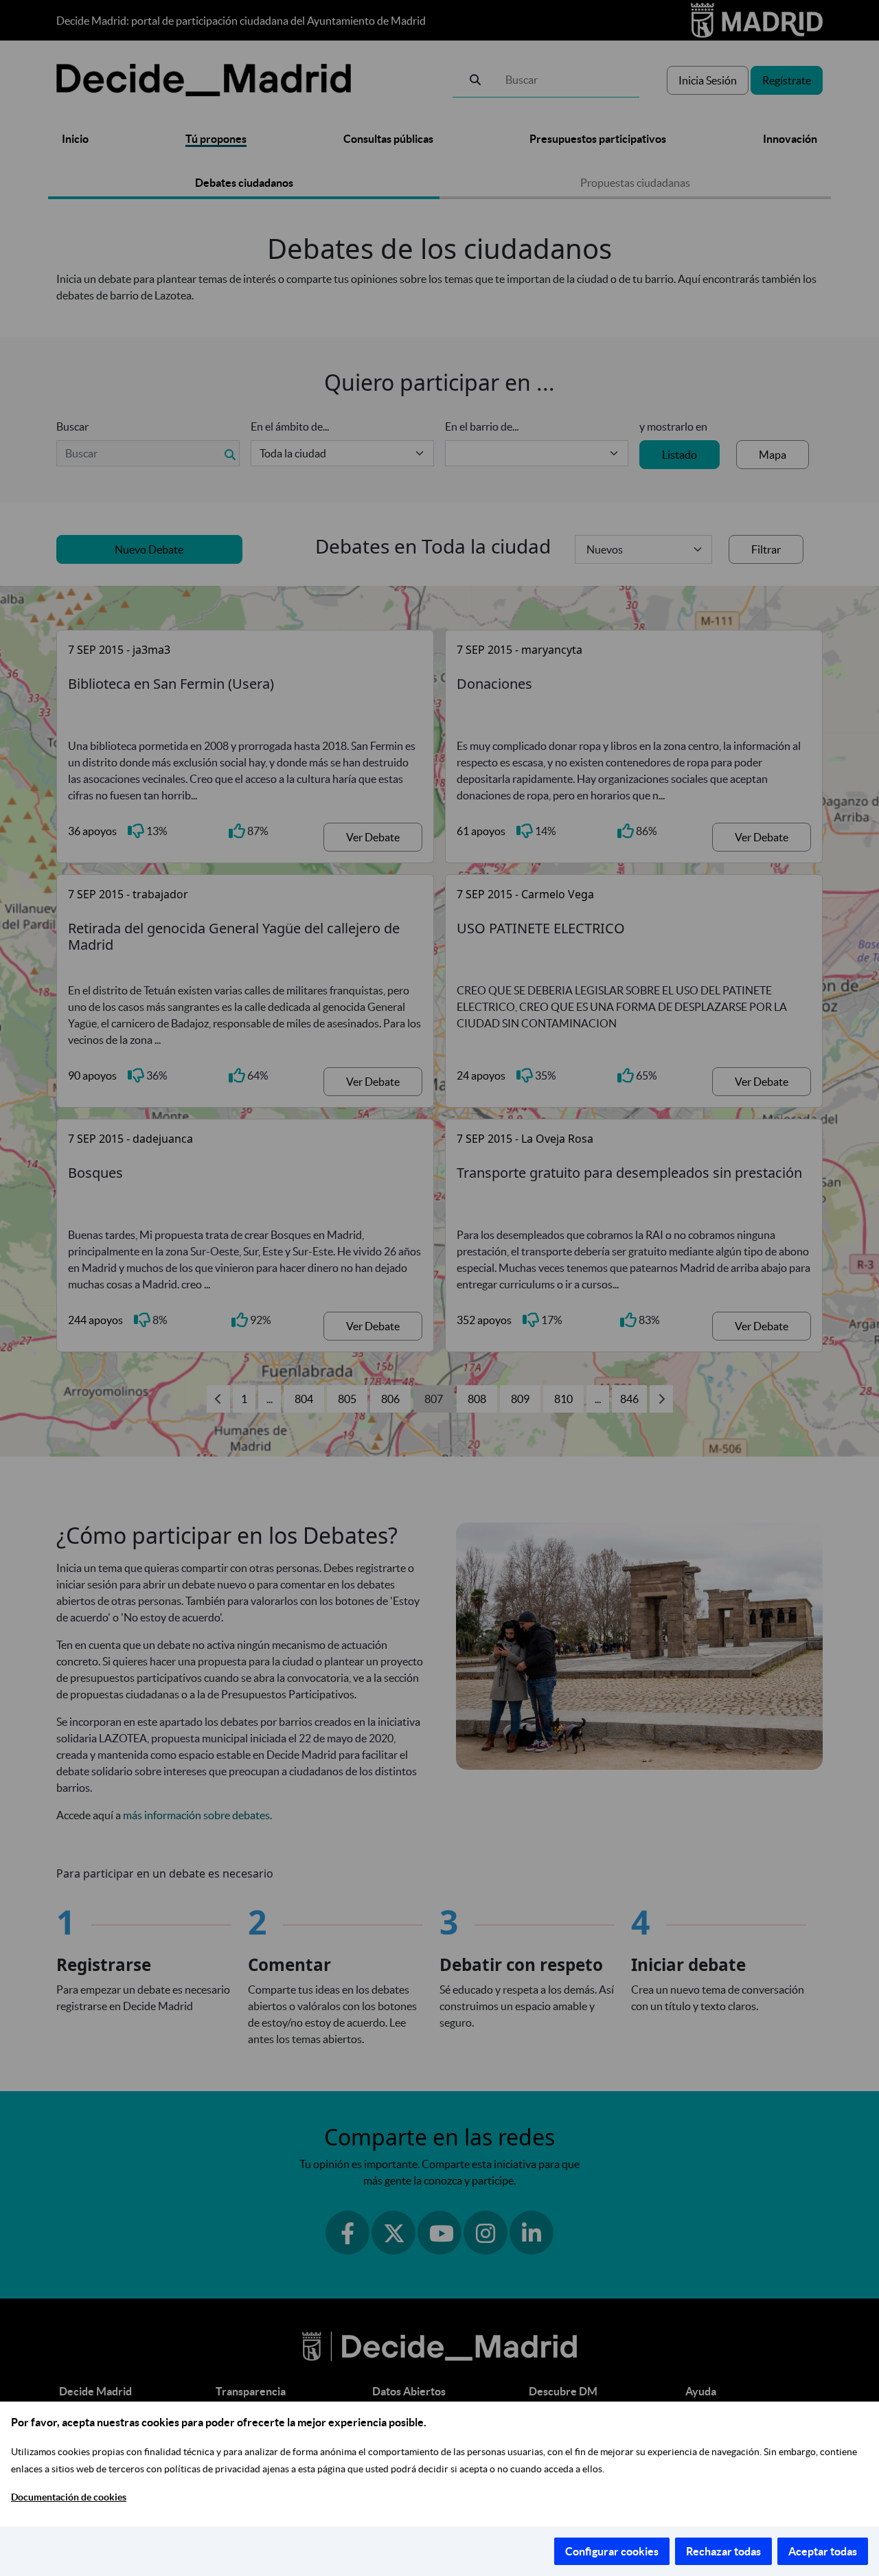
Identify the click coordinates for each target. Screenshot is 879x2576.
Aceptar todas (823, 2551)
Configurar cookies (612, 2551)
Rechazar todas (723, 2551)
